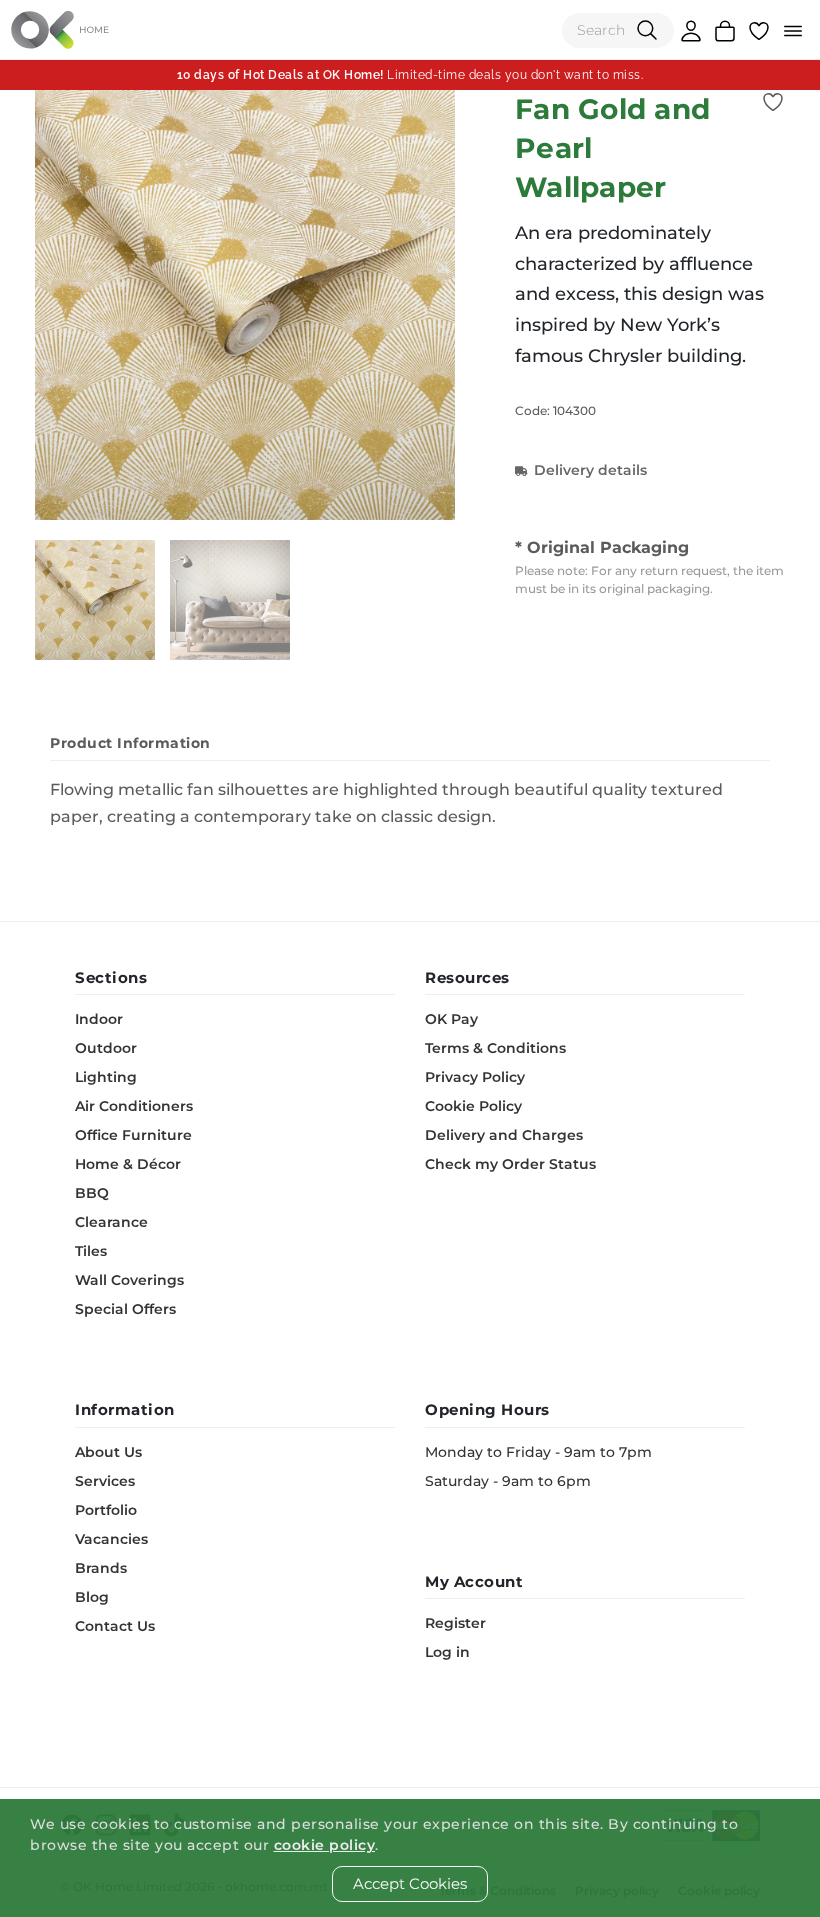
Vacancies (111, 1539)
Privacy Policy (475, 1077)
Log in (447, 1652)
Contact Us (115, 1626)
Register (455, 1623)
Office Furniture (133, 1135)
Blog (92, 1597)
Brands (101, 1568)
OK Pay (451, 1019)
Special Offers (125, 1309)
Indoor (99, 1019)
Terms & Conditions (495, 1048)
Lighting (106, 1077)
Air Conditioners (134, 1106)
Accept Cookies (410, 1883)
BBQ (92, 1193)
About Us (108, 1452)
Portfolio (106, 1510)
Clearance (111, 1222)
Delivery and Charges (504, 1135)
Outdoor (106, 1048)
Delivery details (590, 470)
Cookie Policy (473, 1106)
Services (105, 1481)
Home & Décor (128, 1164)
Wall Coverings (129, 1280)
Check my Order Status (510, 1164)
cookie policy (325, 1845)
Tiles (91, 1251)
